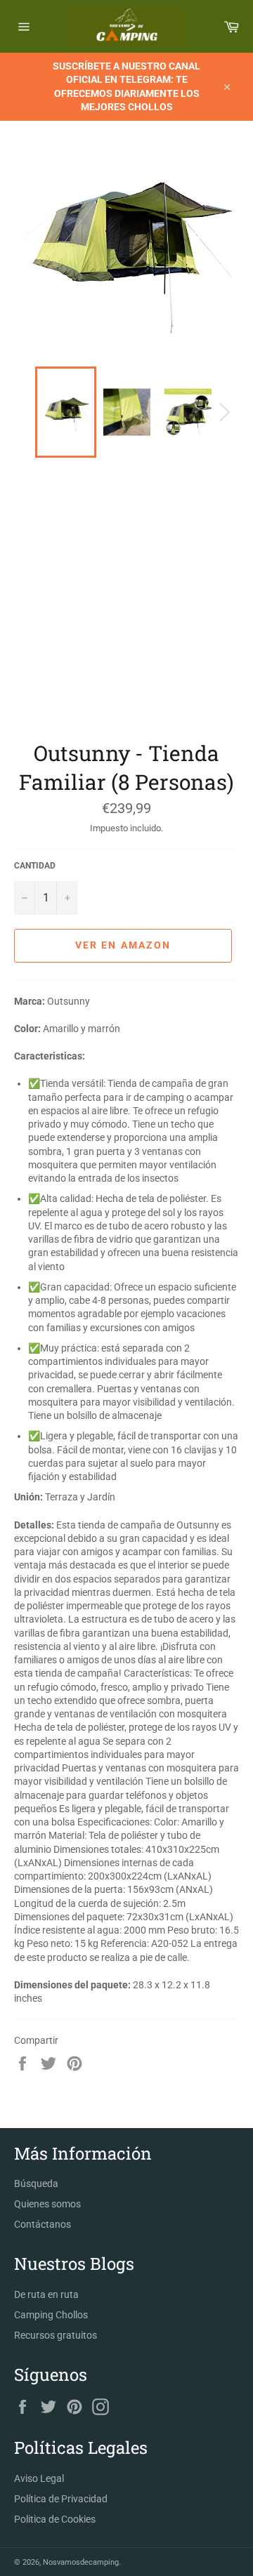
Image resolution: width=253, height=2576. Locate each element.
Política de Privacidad (61, 2499)
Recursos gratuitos (56, 2335)
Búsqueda (36, 2184)
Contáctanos (43, 2224)
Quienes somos (47, 2204)
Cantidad (35, 866)
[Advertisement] (126, 605)
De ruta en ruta (46, 2294)
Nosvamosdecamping (81, 2562)
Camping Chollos (51, 2315)
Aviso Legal (39, 2478)
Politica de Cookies (55, 2519)
